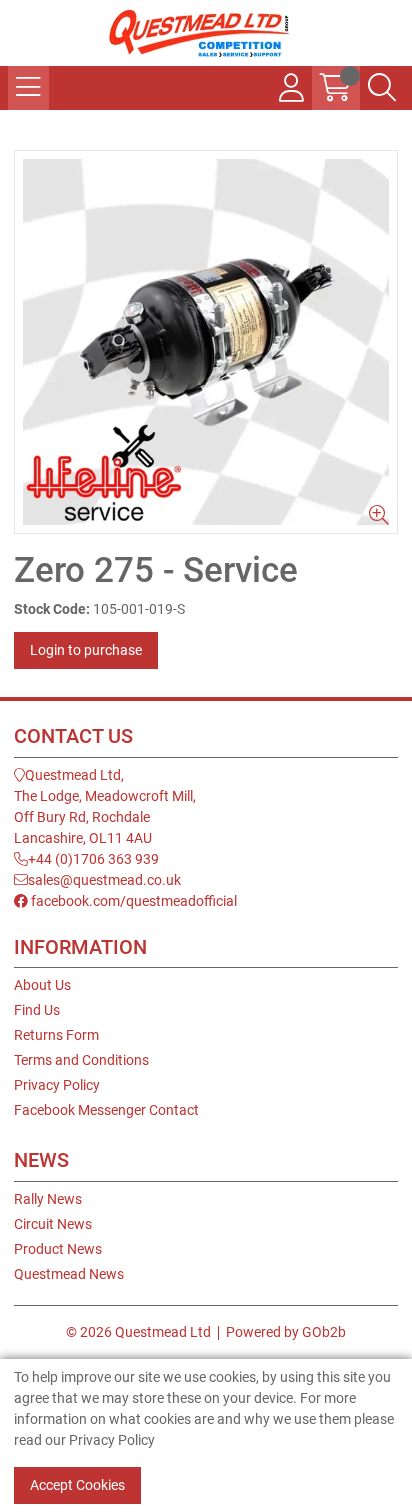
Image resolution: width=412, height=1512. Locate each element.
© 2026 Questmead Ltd (138, 1332)
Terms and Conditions (81, 1060)
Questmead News (69, 1274)
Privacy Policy (57, 1085)
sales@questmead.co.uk (104, 880)
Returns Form (56, 1035)
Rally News (48, 1199)
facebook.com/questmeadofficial (132, 901)
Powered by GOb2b (286, 1332)
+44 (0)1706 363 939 (93, 859)
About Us (42, 985)
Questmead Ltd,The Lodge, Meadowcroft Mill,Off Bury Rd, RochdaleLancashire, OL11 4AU (105, 806)
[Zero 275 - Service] (206, 342)
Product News (58, 1249)
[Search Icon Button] (382, 88)
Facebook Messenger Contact (106, 1110)
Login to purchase (86, 650)
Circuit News (53, 1224)
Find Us (37, 1010)
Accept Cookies (77, 1485)
